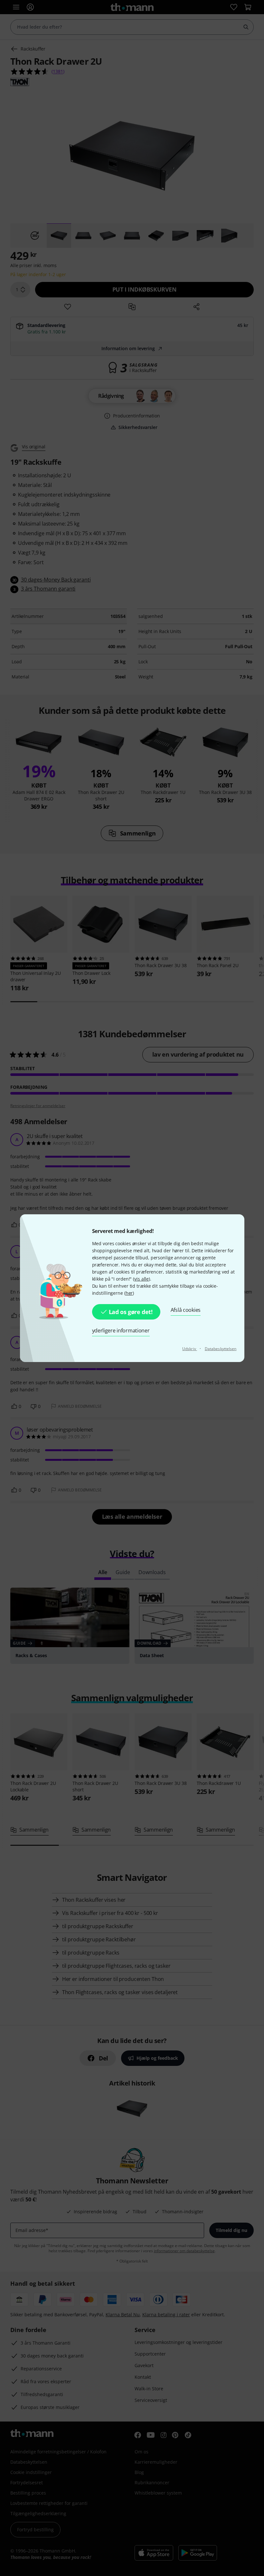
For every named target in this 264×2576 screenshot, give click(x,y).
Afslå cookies (186, 1310)
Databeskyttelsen (221, 1349)
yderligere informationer (121, 1330)
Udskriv (190, 1349)
